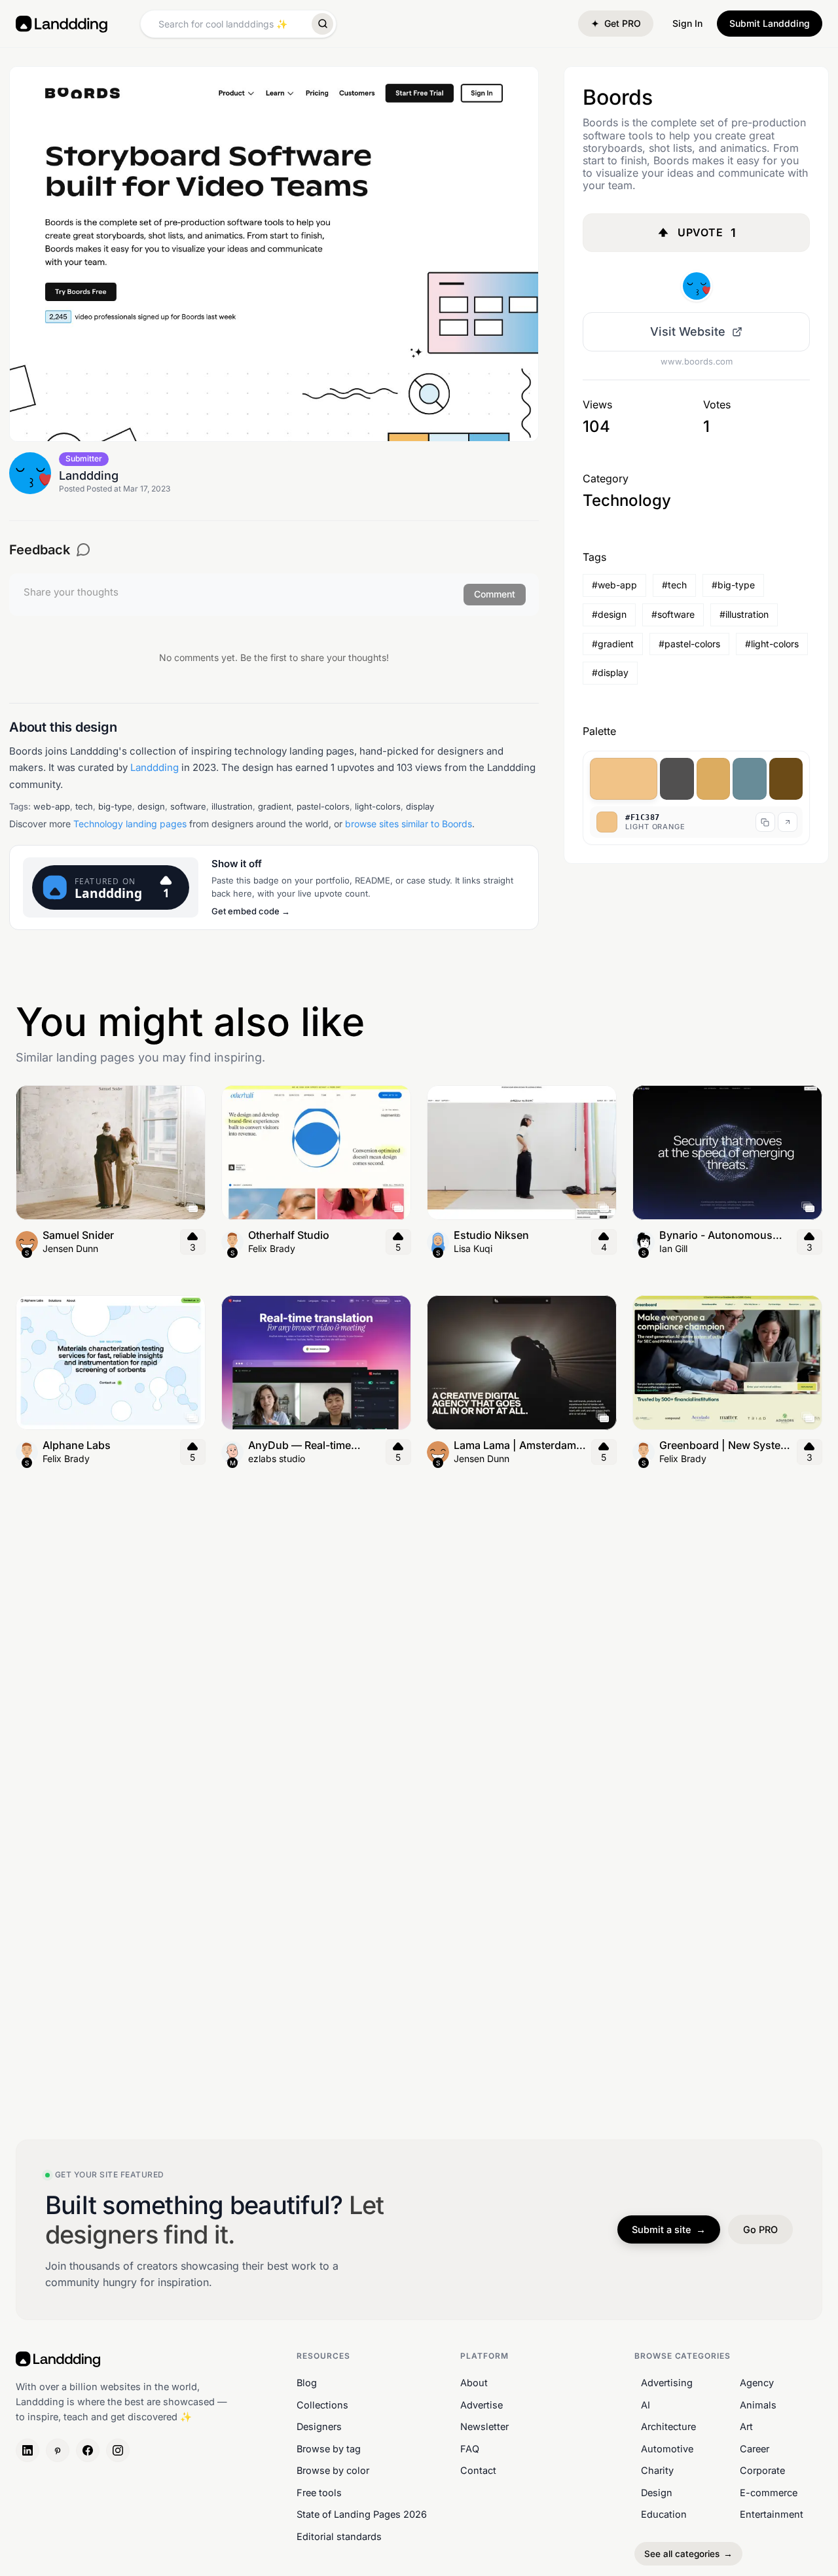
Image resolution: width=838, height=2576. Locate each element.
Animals (758, 2404)
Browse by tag (329, 2448)
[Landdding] (697, 286)
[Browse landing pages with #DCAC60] (713, 779)
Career (755, 2448)
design (151, 806)
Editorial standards (339, 2536)
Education (664, 2514)
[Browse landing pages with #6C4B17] (786, 779)
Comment (495, 594)
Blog (307, 2383)
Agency (757, 2383)
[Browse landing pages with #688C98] (749, 779)
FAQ (470, 2448)
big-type (115, 806)
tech (84, 806)
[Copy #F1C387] (765, 822)
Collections (322, 2404)
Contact (478, 2470)
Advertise (482, 2404)
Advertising (667, 2383)
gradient (275, 806)
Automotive (667, 2448)
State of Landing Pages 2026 (362, 2514)
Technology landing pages (130, 824)
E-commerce (769, 2493)
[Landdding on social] (27, 2450)
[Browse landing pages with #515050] (677, 779)
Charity (657, 2470)
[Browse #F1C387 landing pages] (788, 822)
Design (657, 2493)
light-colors (378, 806)
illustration (232, 806)
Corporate (762, 2470)
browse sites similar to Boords (409, 824)
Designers (319, 2426)
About (474, 2383)
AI (646, 2404)
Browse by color (333, 2470)
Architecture (668, 2426)
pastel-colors (323, 806)
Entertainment (772, 2514)
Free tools (319, 2493)
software (188, 806)
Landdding (155, 767)
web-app (52, 806)
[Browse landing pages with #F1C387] (624, 779)
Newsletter (484, 2426)
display (420, 806)
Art (746, 2426)
